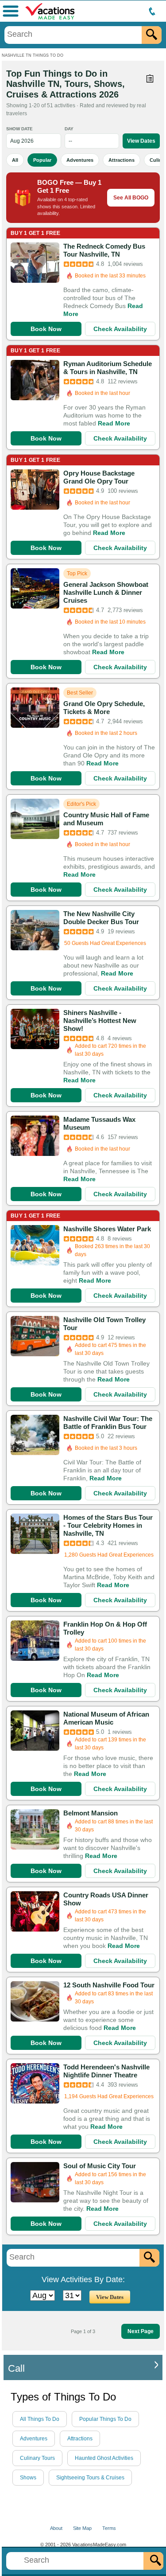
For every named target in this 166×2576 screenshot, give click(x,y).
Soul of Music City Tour (100, 2166)
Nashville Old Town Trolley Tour (104, 1324)
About (56, 2528)
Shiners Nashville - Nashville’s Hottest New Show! (100, 1021)
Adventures (80, 160)
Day (69, 129)
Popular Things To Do (105, 2419)
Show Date (19, 129)
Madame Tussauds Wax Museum (99, 1123)
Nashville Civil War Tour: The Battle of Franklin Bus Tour (108, 1423)
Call (16, 2368)
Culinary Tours (37, 2458)
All (15, 160)
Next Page (141, 2331)
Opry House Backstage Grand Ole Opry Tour (99, 477)
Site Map (82, 2528)
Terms (109, 2528)
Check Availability (120, 329)
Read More (114, 423)
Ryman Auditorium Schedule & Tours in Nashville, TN (108, 368)
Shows (28, 2478)
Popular (42, 160)
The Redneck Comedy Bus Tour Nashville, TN (104, 250)
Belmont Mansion (91, 1813)
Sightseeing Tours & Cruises (90, 2478)
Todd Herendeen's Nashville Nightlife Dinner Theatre (106, 2071)
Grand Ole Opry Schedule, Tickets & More (104, 708)
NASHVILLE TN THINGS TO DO (33, 55)
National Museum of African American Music (106, 1718)
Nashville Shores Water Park (107, 1229)
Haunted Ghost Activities (104, 2458)
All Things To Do (40, 2419)
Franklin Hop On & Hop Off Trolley (105, 1628)
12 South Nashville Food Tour (109, 1985)
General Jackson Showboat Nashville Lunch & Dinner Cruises (106, 592)
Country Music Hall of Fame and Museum (106, 819)
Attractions (122, 160)
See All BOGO (131, 198)
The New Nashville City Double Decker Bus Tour (101, 918)
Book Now (46, 329)
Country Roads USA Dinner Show (106, 1899)
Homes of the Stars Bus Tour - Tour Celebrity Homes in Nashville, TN (108, 1525)
